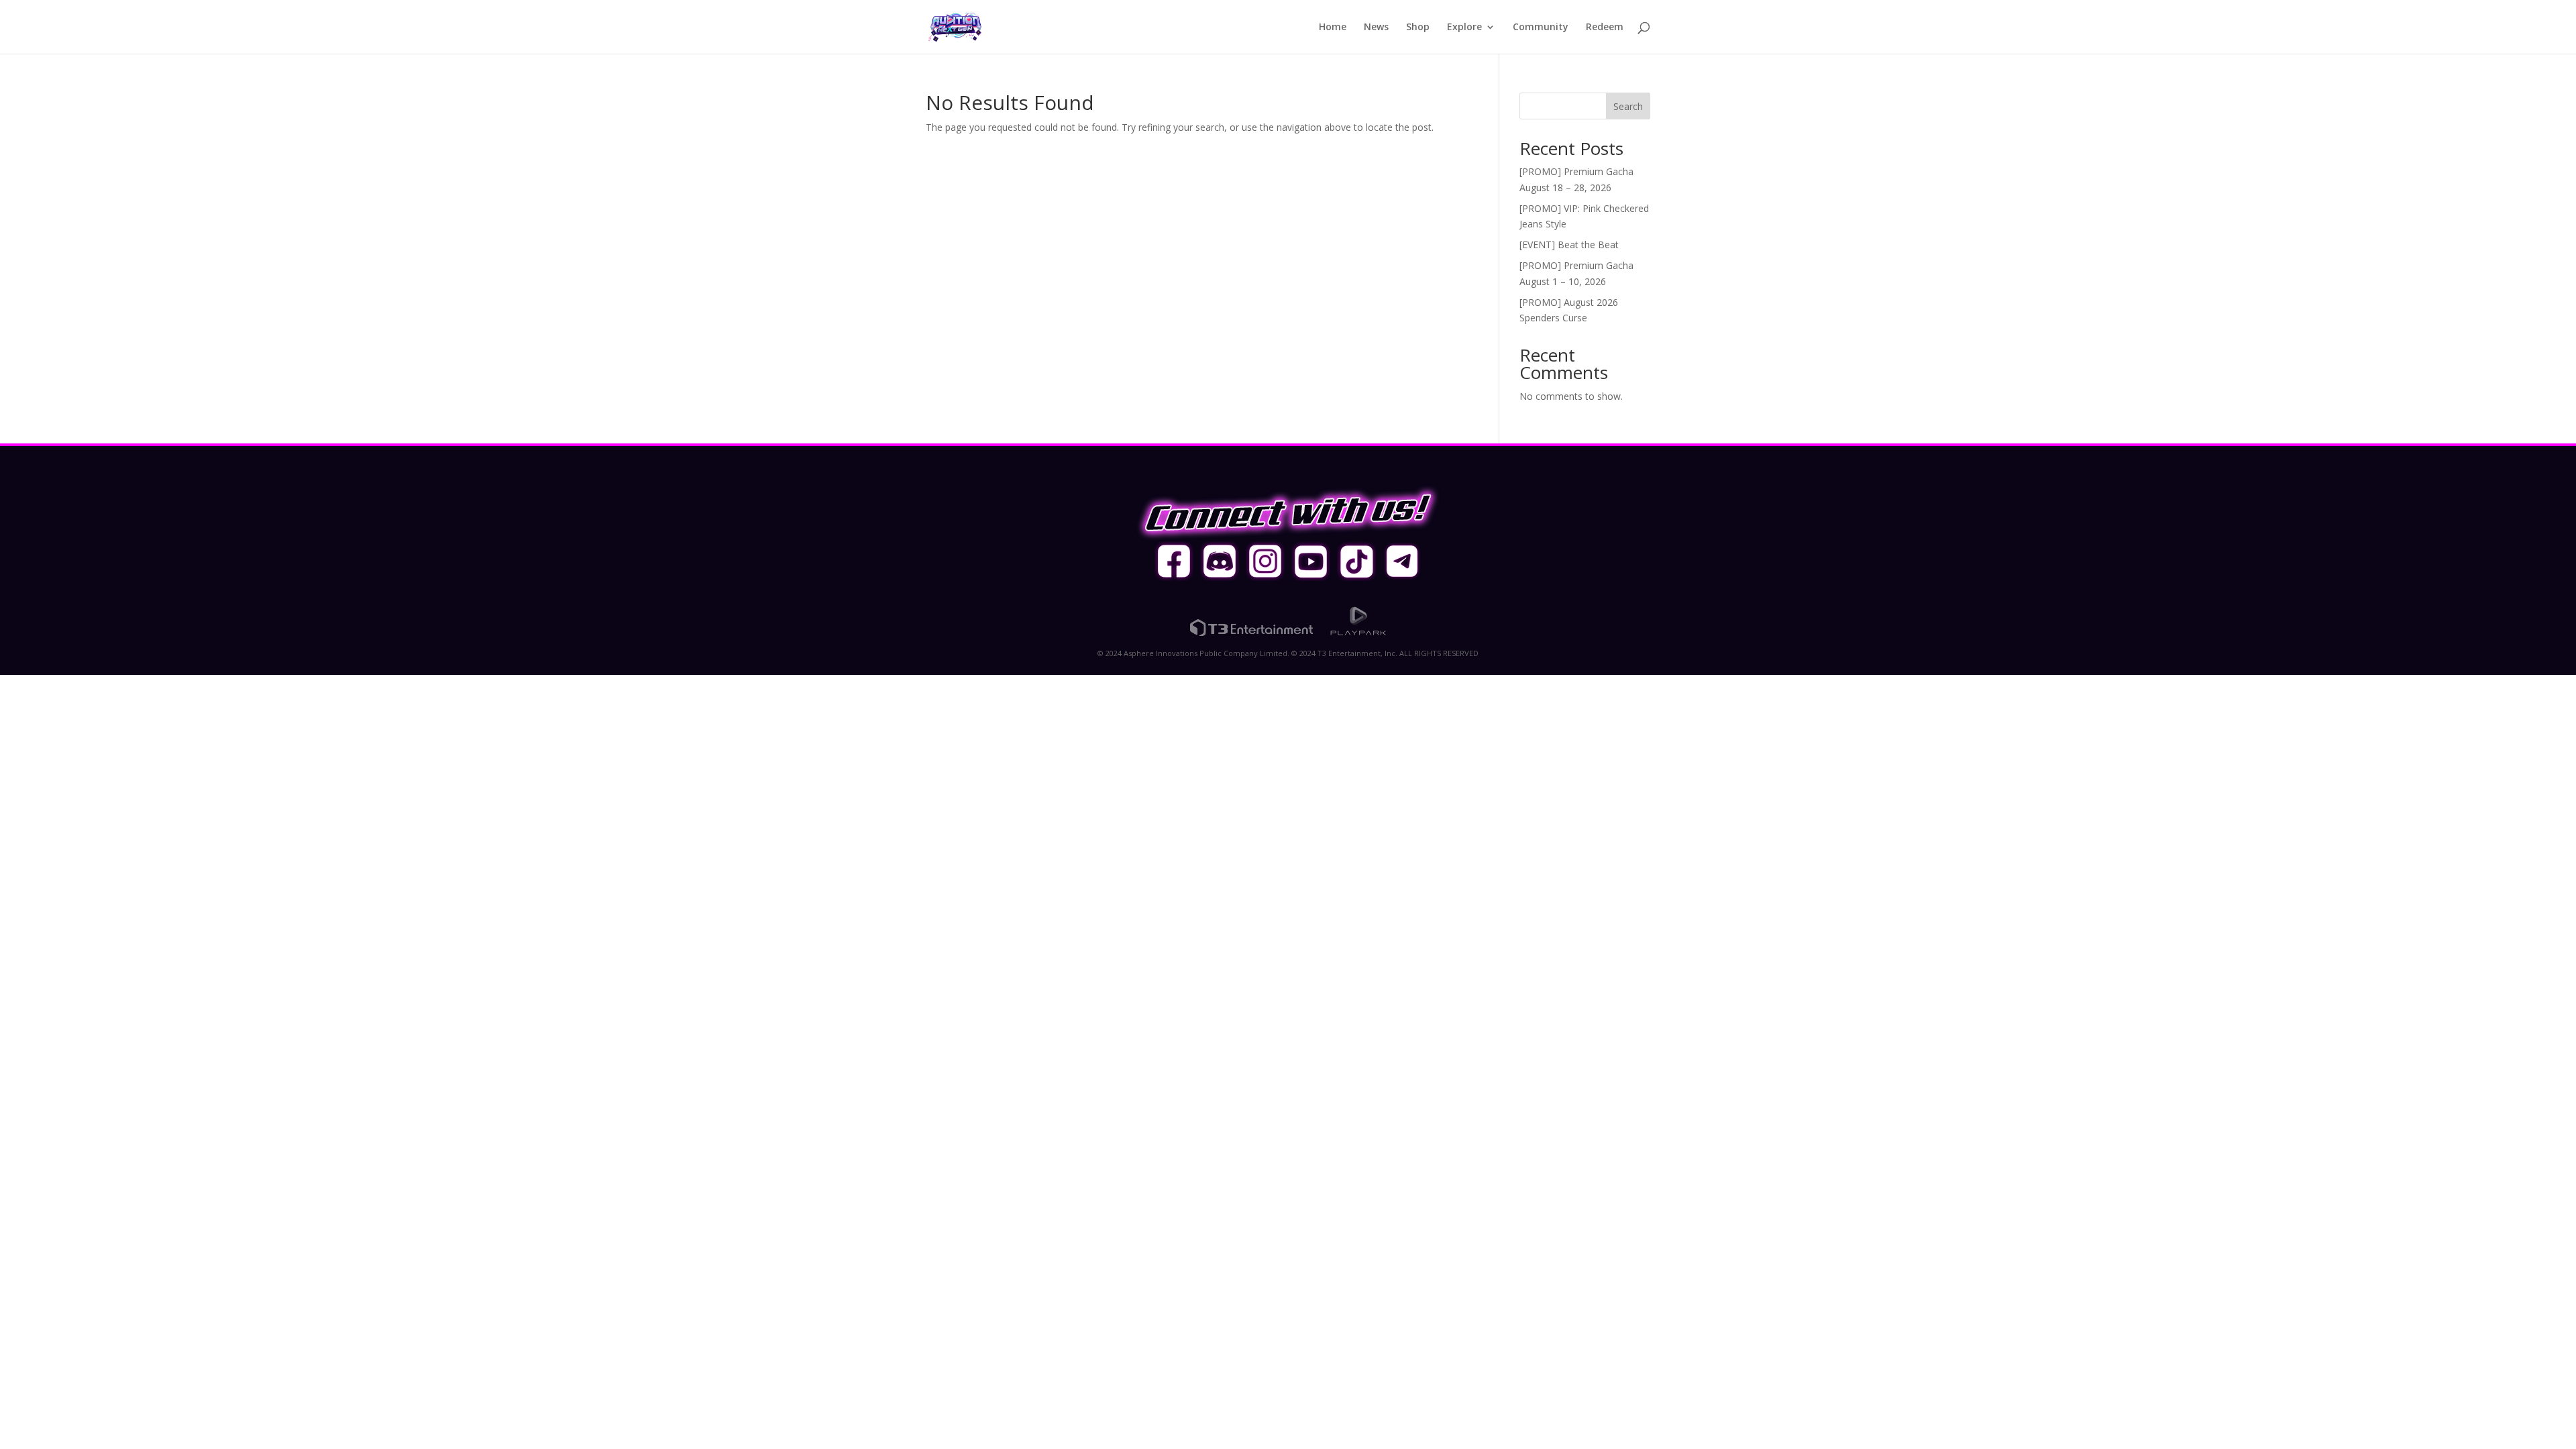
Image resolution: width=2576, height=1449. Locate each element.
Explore (1464, 28)
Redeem (1605, 28)
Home (1333, 28)
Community (1541, 28)
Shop (1418, 28)
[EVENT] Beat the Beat (1569, 245)
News (1376, 28)
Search (1628, 106)
